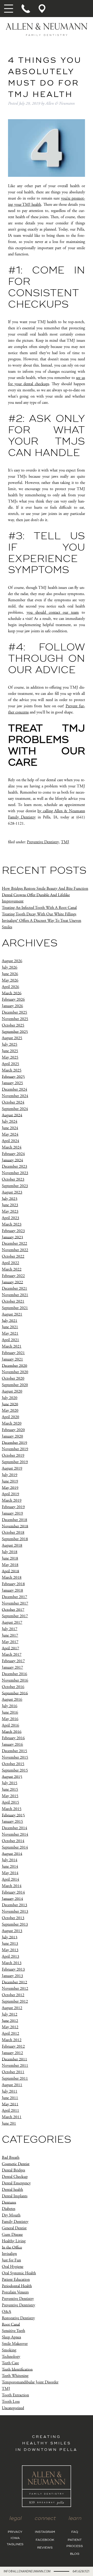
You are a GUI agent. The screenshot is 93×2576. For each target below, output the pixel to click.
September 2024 (15, 1109)
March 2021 (12, 1346)
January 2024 (12, 1160)
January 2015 (12, 1822)
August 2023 (12, 1192)
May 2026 (10, 980)
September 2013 (15, 1924)
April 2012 (10, 2034)
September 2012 (15, 2001)
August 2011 (12, 2085)
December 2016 (14, 1674)
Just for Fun (11, 2260)
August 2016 (12, 1700)
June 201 (9, 2123)
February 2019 (13, 1507)
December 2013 (14, 1905)
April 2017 (10, 1648)
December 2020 (14, 1366)
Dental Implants (15, 2196)
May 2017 (10, 1642)
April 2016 (10, 1725)
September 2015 (15, 1770)
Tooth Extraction (15, 2395)
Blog (75, 2554)
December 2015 (14, 1751)
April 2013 (10, 1956)
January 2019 (12, 1513)
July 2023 (10, 1199)
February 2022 (13, 1276)
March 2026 (12, 993)
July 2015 (10, 1783)
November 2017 (15, 1603)
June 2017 (10, 1635)
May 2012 (10, 2027)
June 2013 (10, 1944)
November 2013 (15, 1912)
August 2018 (12, 1545)
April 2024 (10, 1141)
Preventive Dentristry (18, 2305)
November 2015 (15, 1757)
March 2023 (12, 1224)
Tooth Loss (11, 2402)
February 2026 (13, 1000)
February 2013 (13, 1969)
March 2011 (12, 2117)
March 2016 (12, 1732)
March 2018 (12, 1578)
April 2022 (10, 1263)
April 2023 (10, 1218)
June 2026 (10, 974)
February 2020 (13, 1430)
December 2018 (14, 1520)
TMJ (65, 842)
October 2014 (13, 1841)
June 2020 (10, 1404)
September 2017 (15, 1616)
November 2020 (15, 1372)
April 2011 (10, 2111)
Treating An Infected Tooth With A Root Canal (39, 908)
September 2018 (15, 1539)
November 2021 (15, 1295)
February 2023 (13, 1231)
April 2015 (10, 1802)
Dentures (9, 2202)
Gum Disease (12, 2235)
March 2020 (12, 1423)
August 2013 (12, 1931)
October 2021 (13, 1301)
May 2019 (10, 1488)
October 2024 (13, 1102)
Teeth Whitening (15, 2376)
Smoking (9, 2350)
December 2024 (14, 1089)
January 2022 (12, 1282)
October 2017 (13, 1610)
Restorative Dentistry (18, 2318)
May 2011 (10, 2104)
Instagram (45, 2532)
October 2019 (13, 1456)
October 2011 (13, 2072)
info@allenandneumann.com (27, 2571)
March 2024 (12, 1147)
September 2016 (15, 1693)
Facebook (45, 2540)
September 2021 (15, 1308)
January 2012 (12, 2053)
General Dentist (14, 2228)
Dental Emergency (16, 2183)
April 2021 (10, 1340)
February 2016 (13, 1738)
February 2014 (13, 1892)
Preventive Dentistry (43, 842)
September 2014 (15, 1847)
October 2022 (13, 1256)
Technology (11, 2357)
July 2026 (10, 967)
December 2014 (14, 1828)
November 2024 (15, 1096)
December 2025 (14, 1012)
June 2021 (10, 1327)
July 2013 (10, 1937)
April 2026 (10, 987)
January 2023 (12, 1237)
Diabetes (9, 2209)
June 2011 (10, 2098)
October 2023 (13, 1179)
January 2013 (12, 1976)
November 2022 (15, 1250)
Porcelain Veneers (15, 2292)
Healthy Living (14, 2241)
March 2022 (12, 1269)
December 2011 (14, 2059)
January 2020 (12, 1436)
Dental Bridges (13, 2170)
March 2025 (12, 1070)
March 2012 (12, 2040)
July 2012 (10, 2014)
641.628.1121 (81, 2571)
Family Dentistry (15, 2222)
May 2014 (10, 1873)
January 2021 (12, 1359)
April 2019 (10, 1494)
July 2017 (10, 1629)
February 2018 (13, 1584)
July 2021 (10, 1321)
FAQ (75, 2532)
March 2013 (12, 1963)
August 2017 (12, 1623)
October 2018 (13, 1533)
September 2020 (15, 1385)
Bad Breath (11, 2158)
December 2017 (14, 1597)
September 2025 (15, 1032)
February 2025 (13, 1077)
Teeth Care (10, 2363)
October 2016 (13, 1687)
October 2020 (13, 1378)
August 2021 (12, 1314)
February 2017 (13, 1661)
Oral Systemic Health (19, 2273)
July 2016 (10, 1706)
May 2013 (10, 1950)
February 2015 (13, 1815)
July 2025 (10, 1044)
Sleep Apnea (11, 2337)
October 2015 (13, 1764)
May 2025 (10, 1057)
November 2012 (15, 1989)
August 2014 (12, 1854)
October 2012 (13, 1995)
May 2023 (10, 1211)
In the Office (12, 2247)
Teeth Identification (17, 2369)
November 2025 (15, 1019)
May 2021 (10, 1333)
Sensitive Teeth (13, 2331)
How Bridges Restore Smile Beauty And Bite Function (45, 889)
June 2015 (10, 1789)
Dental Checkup (15, 2177)
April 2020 (10, 1417)
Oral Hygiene (13, 2267)
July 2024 (10, 1122)
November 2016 (15, 1680)
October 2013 (13, 1918)
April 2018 (10, 1571)
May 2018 (10, 1565)
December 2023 (14, 1167)
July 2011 (10, 2091)
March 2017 (12, 1655)
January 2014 (12, 1899)
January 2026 (12, 1006)
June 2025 (10, 1051)
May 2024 (10, 1134)
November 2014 (15, 1834)
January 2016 (12, 1745)
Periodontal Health (17, 2286)
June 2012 (10, 2021)
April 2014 (10, 1879)
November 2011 (15, 2066)
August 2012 (12, 2008)
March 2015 (12, 1809)
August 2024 (12, 1115)
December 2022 (14, 1244)
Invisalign (9, 2254)
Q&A (6, 2312)
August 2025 (12, 1038)
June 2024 (10, 1128)
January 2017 (12, 1667)
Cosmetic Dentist (16, 2164)
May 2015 (10, 1796)
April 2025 (10, 1064)
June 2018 (10, 1558)
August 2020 (12, 1391)
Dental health (12, 2190)
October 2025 (13, 1025)
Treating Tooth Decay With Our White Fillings (39, 914)
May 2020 (10, 1411)
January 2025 (12, 1083)
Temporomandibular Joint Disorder (30, 2382)
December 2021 (14, 1289)
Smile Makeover (15, 2344)
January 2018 (12, 1590)
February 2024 (13, 1154)
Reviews (45, 2548)
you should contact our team (53, 613)
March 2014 (12, 1886)
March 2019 (12, 1500)
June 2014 (10, 1867)
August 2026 (12, 961)
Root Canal (11, 2324)
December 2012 (14, 1982)
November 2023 (15, 1173)
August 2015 (12, 1777)
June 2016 (10, 1712)
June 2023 (10, 1205)
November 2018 (15, 1526)
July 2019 (10, 1475)
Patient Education (16, 2280)
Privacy (15, 2532)
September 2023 (15, 1186)
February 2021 (13, 1353)
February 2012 (13, 2046)
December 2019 (14, 1443)
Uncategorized (13, 2408)
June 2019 (10, 1481)
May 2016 (10, 1719)
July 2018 (10, 1552)
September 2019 (15, 1462)
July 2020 (10, 1398)
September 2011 (15, 2079)
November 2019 (15, 1449)
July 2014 (10, 1860)
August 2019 (12, 1468)
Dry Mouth (11, 2215)
